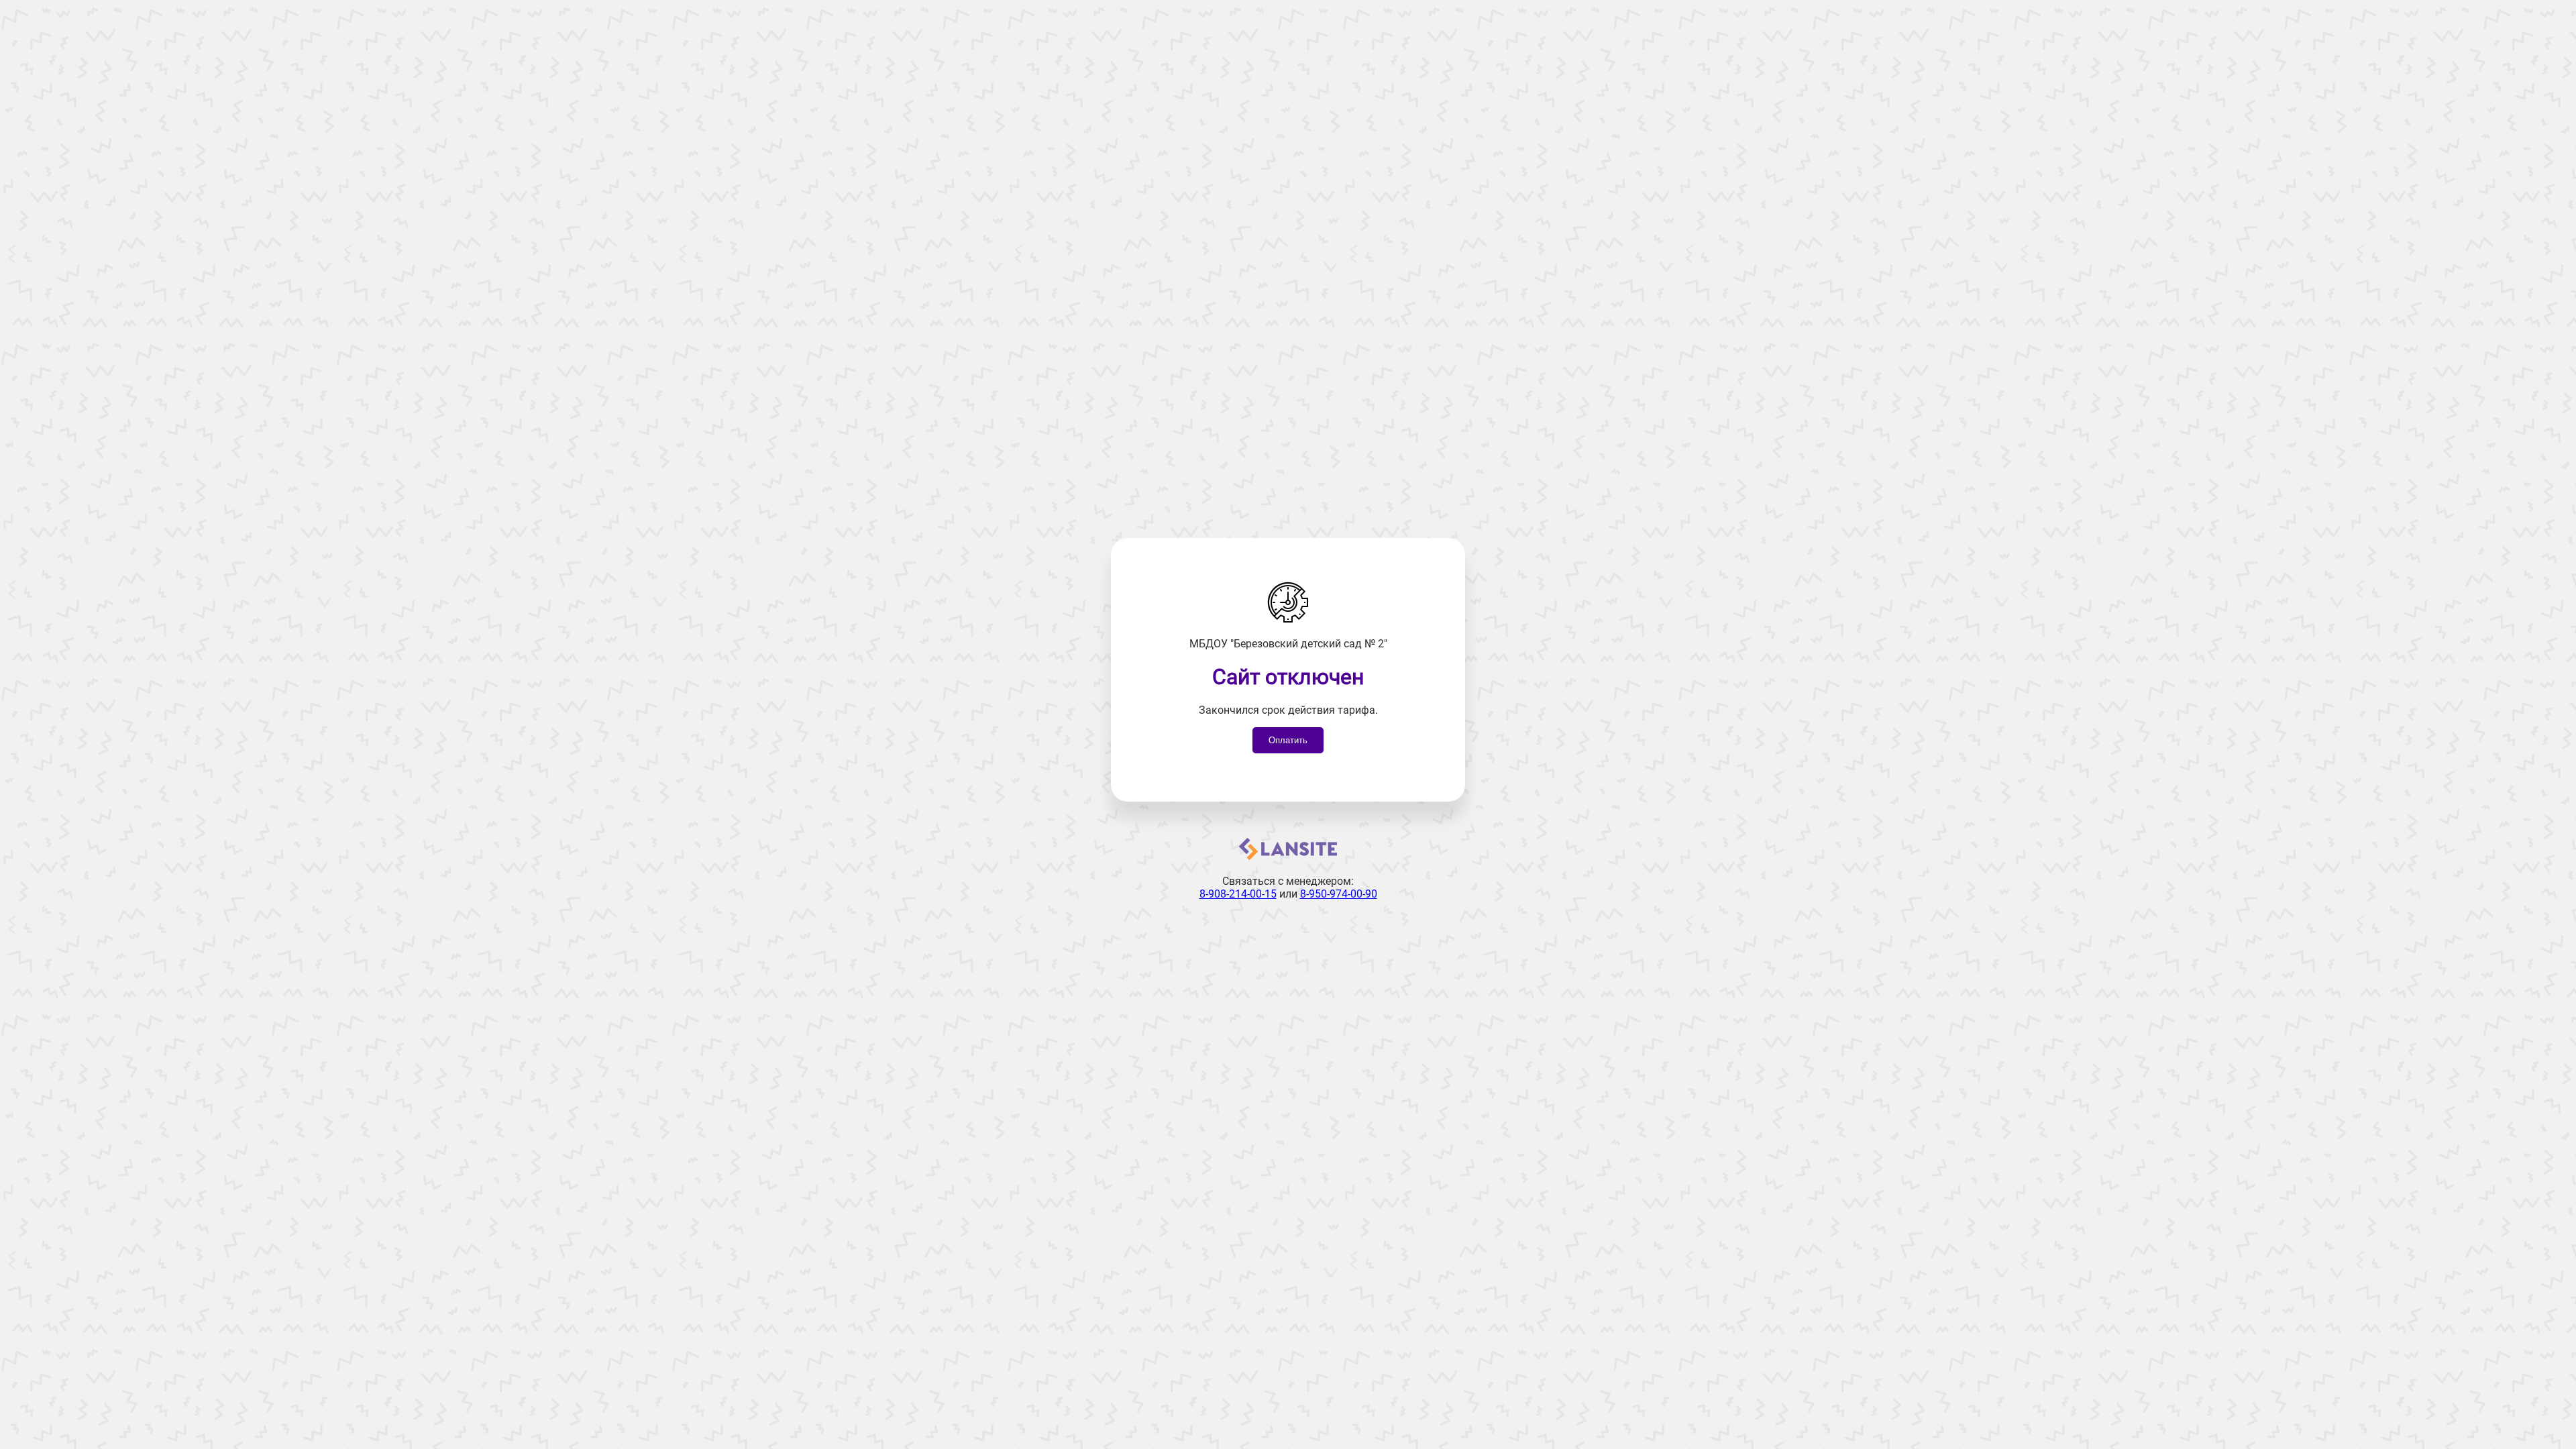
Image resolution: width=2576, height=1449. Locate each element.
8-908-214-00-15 (1238, 894)
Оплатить (1288, 740)
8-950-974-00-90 (1339, 894)
